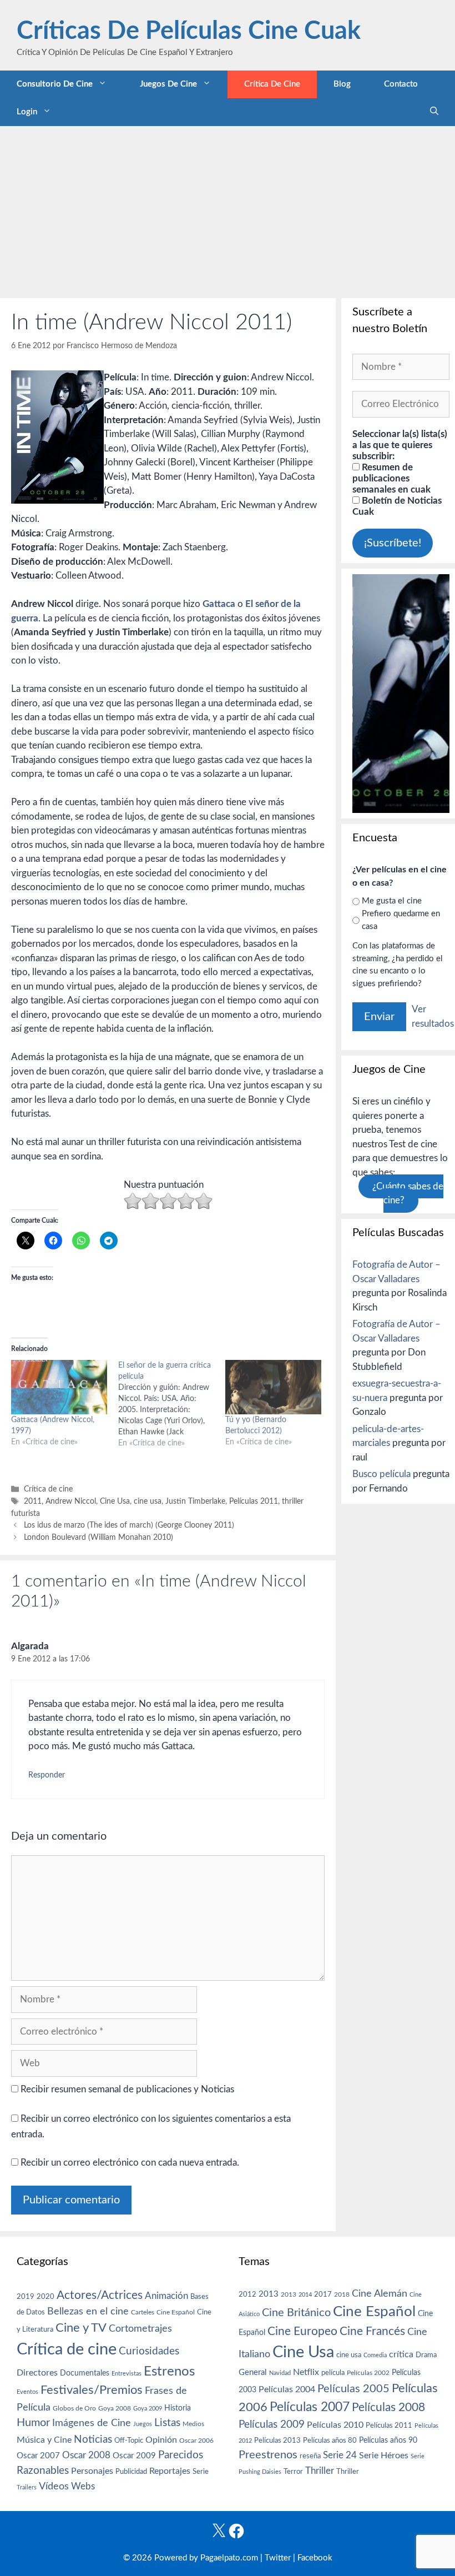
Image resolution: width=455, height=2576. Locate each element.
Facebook (315, 2558)
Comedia (375, 2355)
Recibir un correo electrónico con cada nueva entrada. (130, 2163)
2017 (323, 2295)
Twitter (278, 2558)
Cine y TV (81, 2328)
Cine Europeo (302, 2331)
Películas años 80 (330, 2441)
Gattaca (219, 604)
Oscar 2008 (86, 2455)
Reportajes (170, 2471)
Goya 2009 (148, 2409)
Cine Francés (372, 2331)
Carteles (143, 2312)
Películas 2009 (272, 2425)
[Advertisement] (228, 209)
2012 (247, 2295)
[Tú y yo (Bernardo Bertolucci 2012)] (273, 1387)
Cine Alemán (380, 2294)
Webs (83, 2487)
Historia (178, 2408)
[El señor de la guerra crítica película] (172, 1404)
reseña (310, 2456)
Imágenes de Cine (92, 2423)
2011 (33, 1501)
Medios (193, 2424)
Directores (37, 2373)
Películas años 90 (388, 2441)
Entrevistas (127, 2374)
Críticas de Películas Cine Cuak (189, 31)
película (333, 2373)
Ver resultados (433, 1016)
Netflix (306, 2372)
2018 (342, 2294)
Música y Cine (44, 2440)
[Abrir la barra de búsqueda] (434, 112)
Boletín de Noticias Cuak (397, 506)
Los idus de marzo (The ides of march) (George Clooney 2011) (129, 1525)
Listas (167, 2423)
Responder (47, 1775)
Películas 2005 (353, 2389)
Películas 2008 (388, 2407)
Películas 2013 (277, 2441)
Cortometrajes (140, 2329)
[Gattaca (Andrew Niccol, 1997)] (59, 1387)
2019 (26, 2297)
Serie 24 (340, 2456)
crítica (401, 2354)
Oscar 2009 (134, 2456)
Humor (33, 2423)
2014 (305, 2295)
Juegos (143, 2424)
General (253, 2372)
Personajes (92, 2471)
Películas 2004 (287, 2389)
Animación (166, 2296)
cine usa (148, 1501)
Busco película (381, 1474)
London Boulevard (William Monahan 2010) (98, 1537)
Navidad (280, 2373)
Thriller (320, 2471)
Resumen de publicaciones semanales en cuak (391, 478)
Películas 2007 (310, 2407)
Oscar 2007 (38, 2456)
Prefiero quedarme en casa (401, 920)
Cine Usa (115, 1501)
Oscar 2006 (196, 2441)
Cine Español (176, 2313)
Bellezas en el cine (88, 2311)
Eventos (27, 2392)
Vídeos (54, 2487)
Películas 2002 (368, 2373)
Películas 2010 (335, 2425)
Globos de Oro (74, 2408)
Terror (293, 2472)
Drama (426, 2355)
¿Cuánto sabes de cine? (408, 1194)
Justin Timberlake (195, 1501)
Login (27, 112)
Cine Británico (296, 2313)
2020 (46, 2297)
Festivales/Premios (92, 2390)
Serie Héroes (384, 2456)
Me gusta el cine (392, 901)
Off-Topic (129, 2441)
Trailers (27, 2487)
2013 (269, 2294)
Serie (201, 2472)
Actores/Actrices (100, 2295)
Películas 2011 (254, 1501)
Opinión (161, 2440)
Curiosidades (149, 2351)
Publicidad (131, 2472)
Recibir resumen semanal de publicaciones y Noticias (126, 2089)
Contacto (401, 84)
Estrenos (169, 2372)
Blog (342, 84)
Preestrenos (268, 2455)
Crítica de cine (272, 84)
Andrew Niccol (71, 1501)
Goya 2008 (115, 2408)
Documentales (85, 2373)
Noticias (93, 2439)
